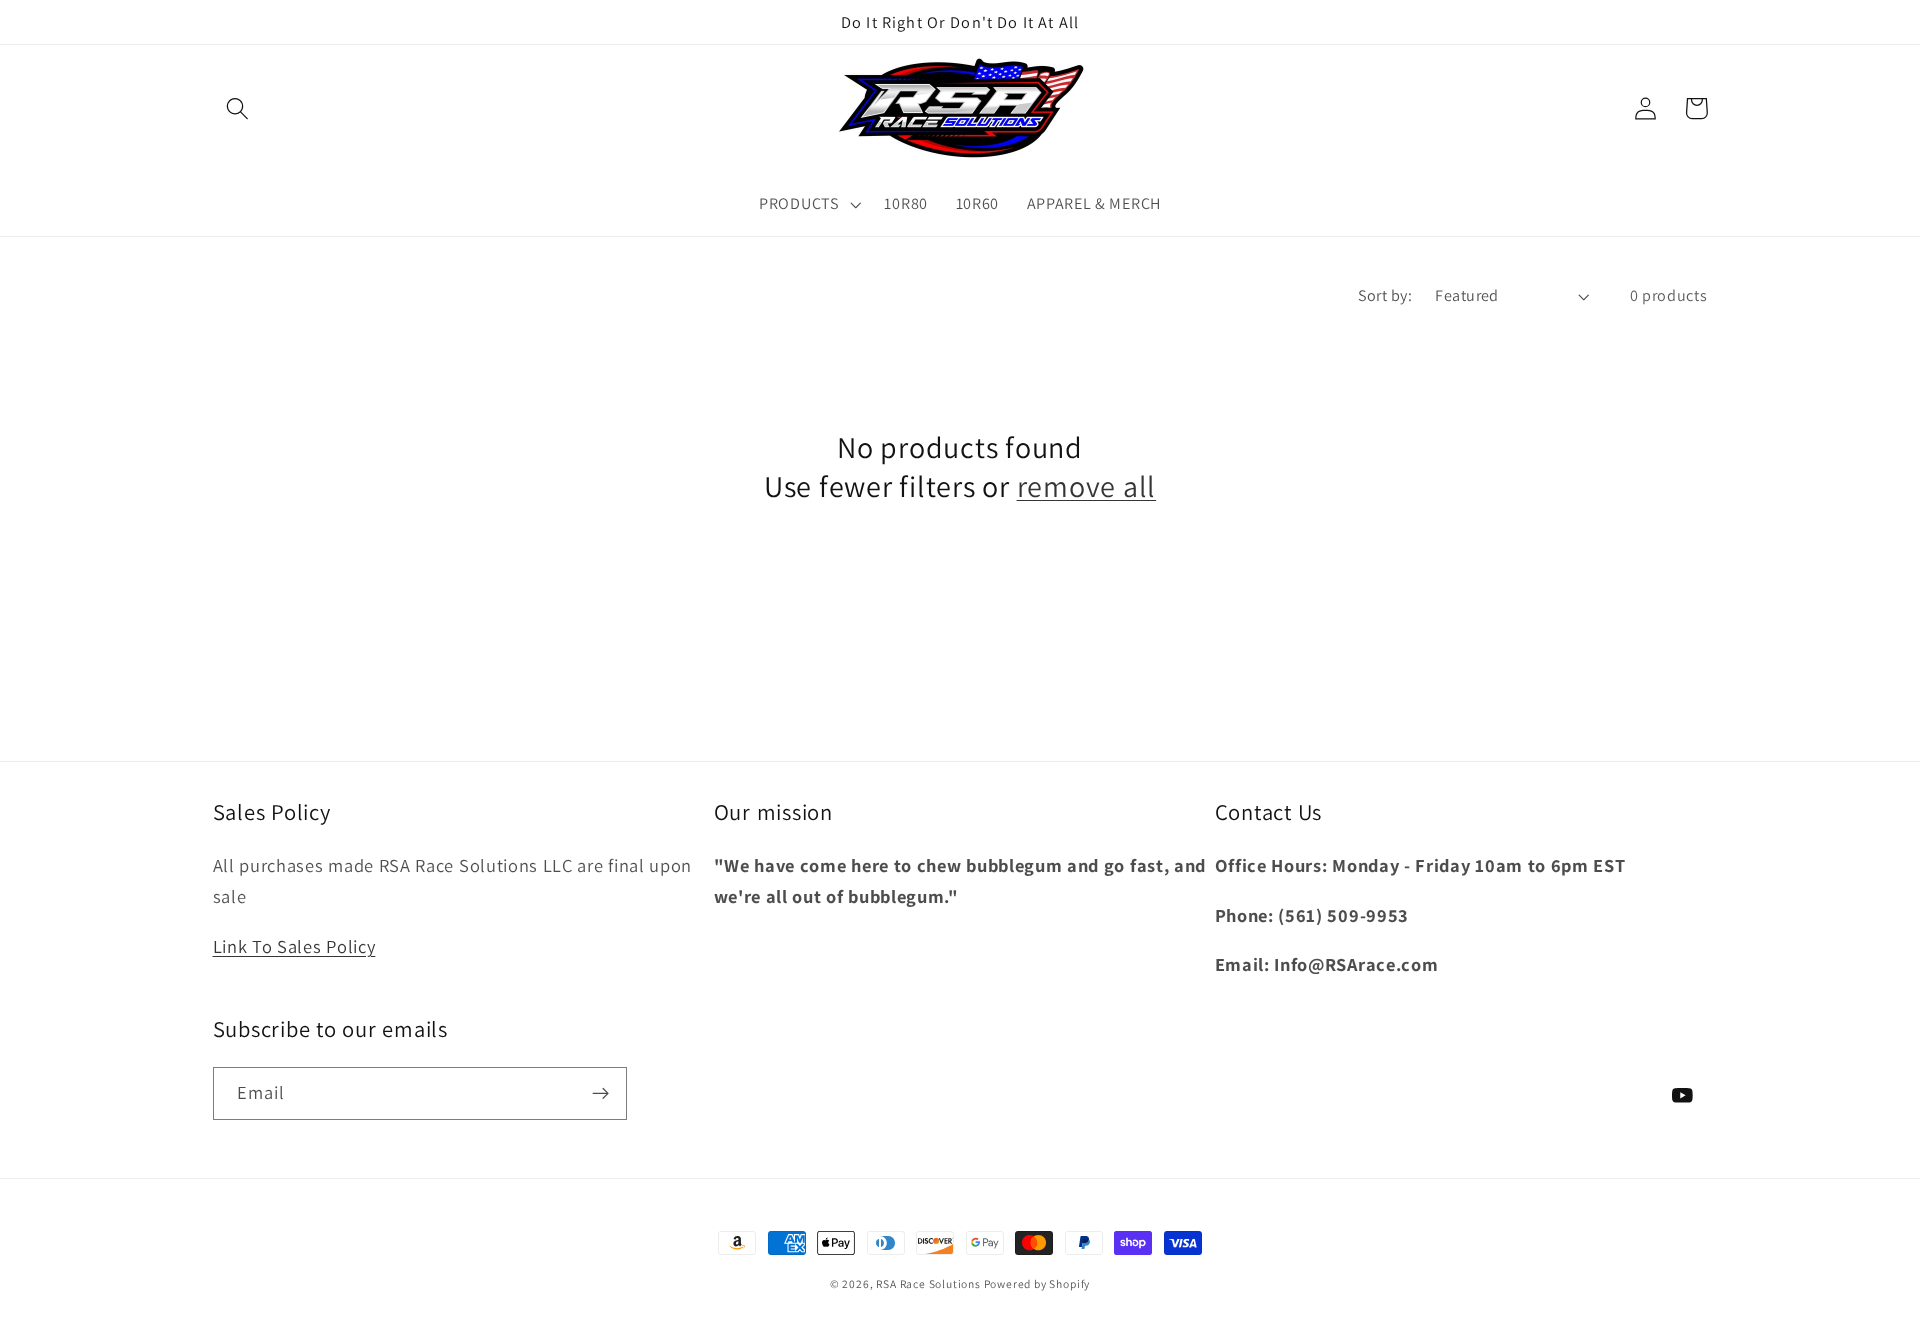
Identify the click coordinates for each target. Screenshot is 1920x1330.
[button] (238, 108)
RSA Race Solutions (929, 1283)
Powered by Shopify (1037, 1283)
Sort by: (1385, 295)
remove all (1087, 486)
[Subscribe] (600, 1094)
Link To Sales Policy (294, 946)
